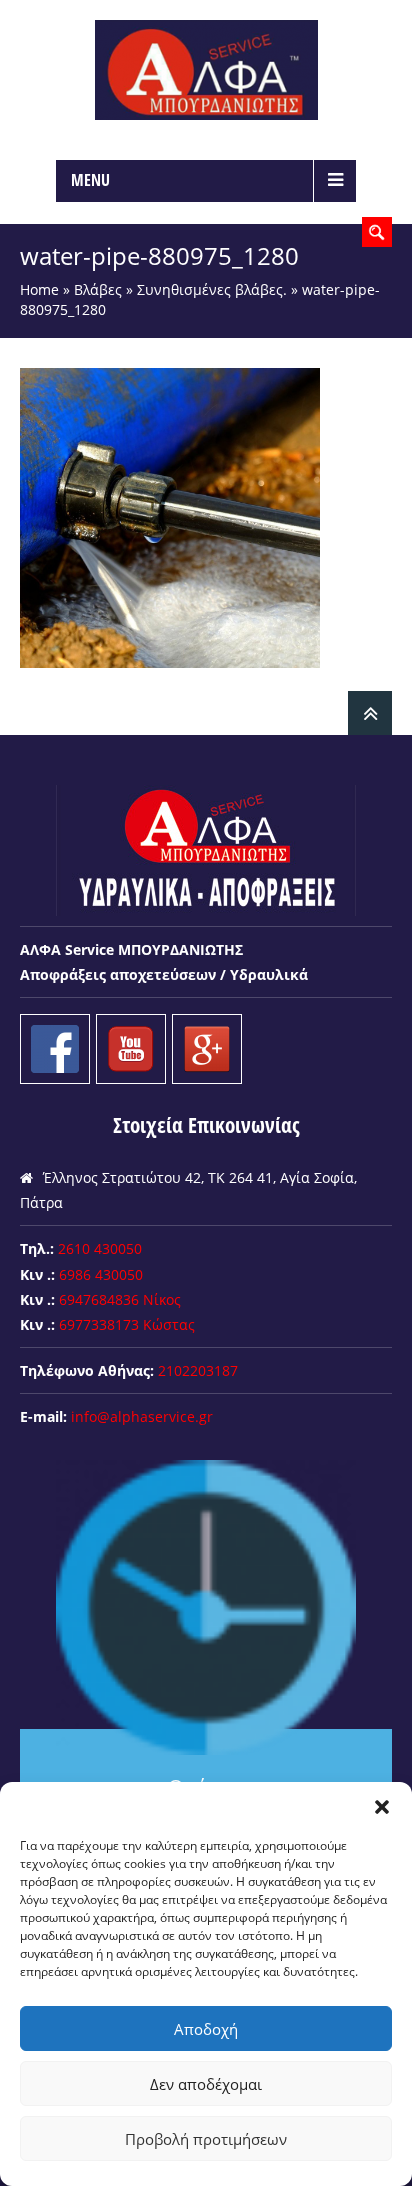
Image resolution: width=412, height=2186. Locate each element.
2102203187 (198, 1370)
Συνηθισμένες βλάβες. (212, 289)
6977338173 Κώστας (127, 1324)
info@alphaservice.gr (142, 1416)
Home (39, 289)
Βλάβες (98, 289)
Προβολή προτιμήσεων (206, 2139)
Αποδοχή (206, 2029)
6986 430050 (101, 1274)
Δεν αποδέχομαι (206, 2084)
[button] (382, 1807)
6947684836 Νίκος (120, 1299)
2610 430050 (100, 1248)
